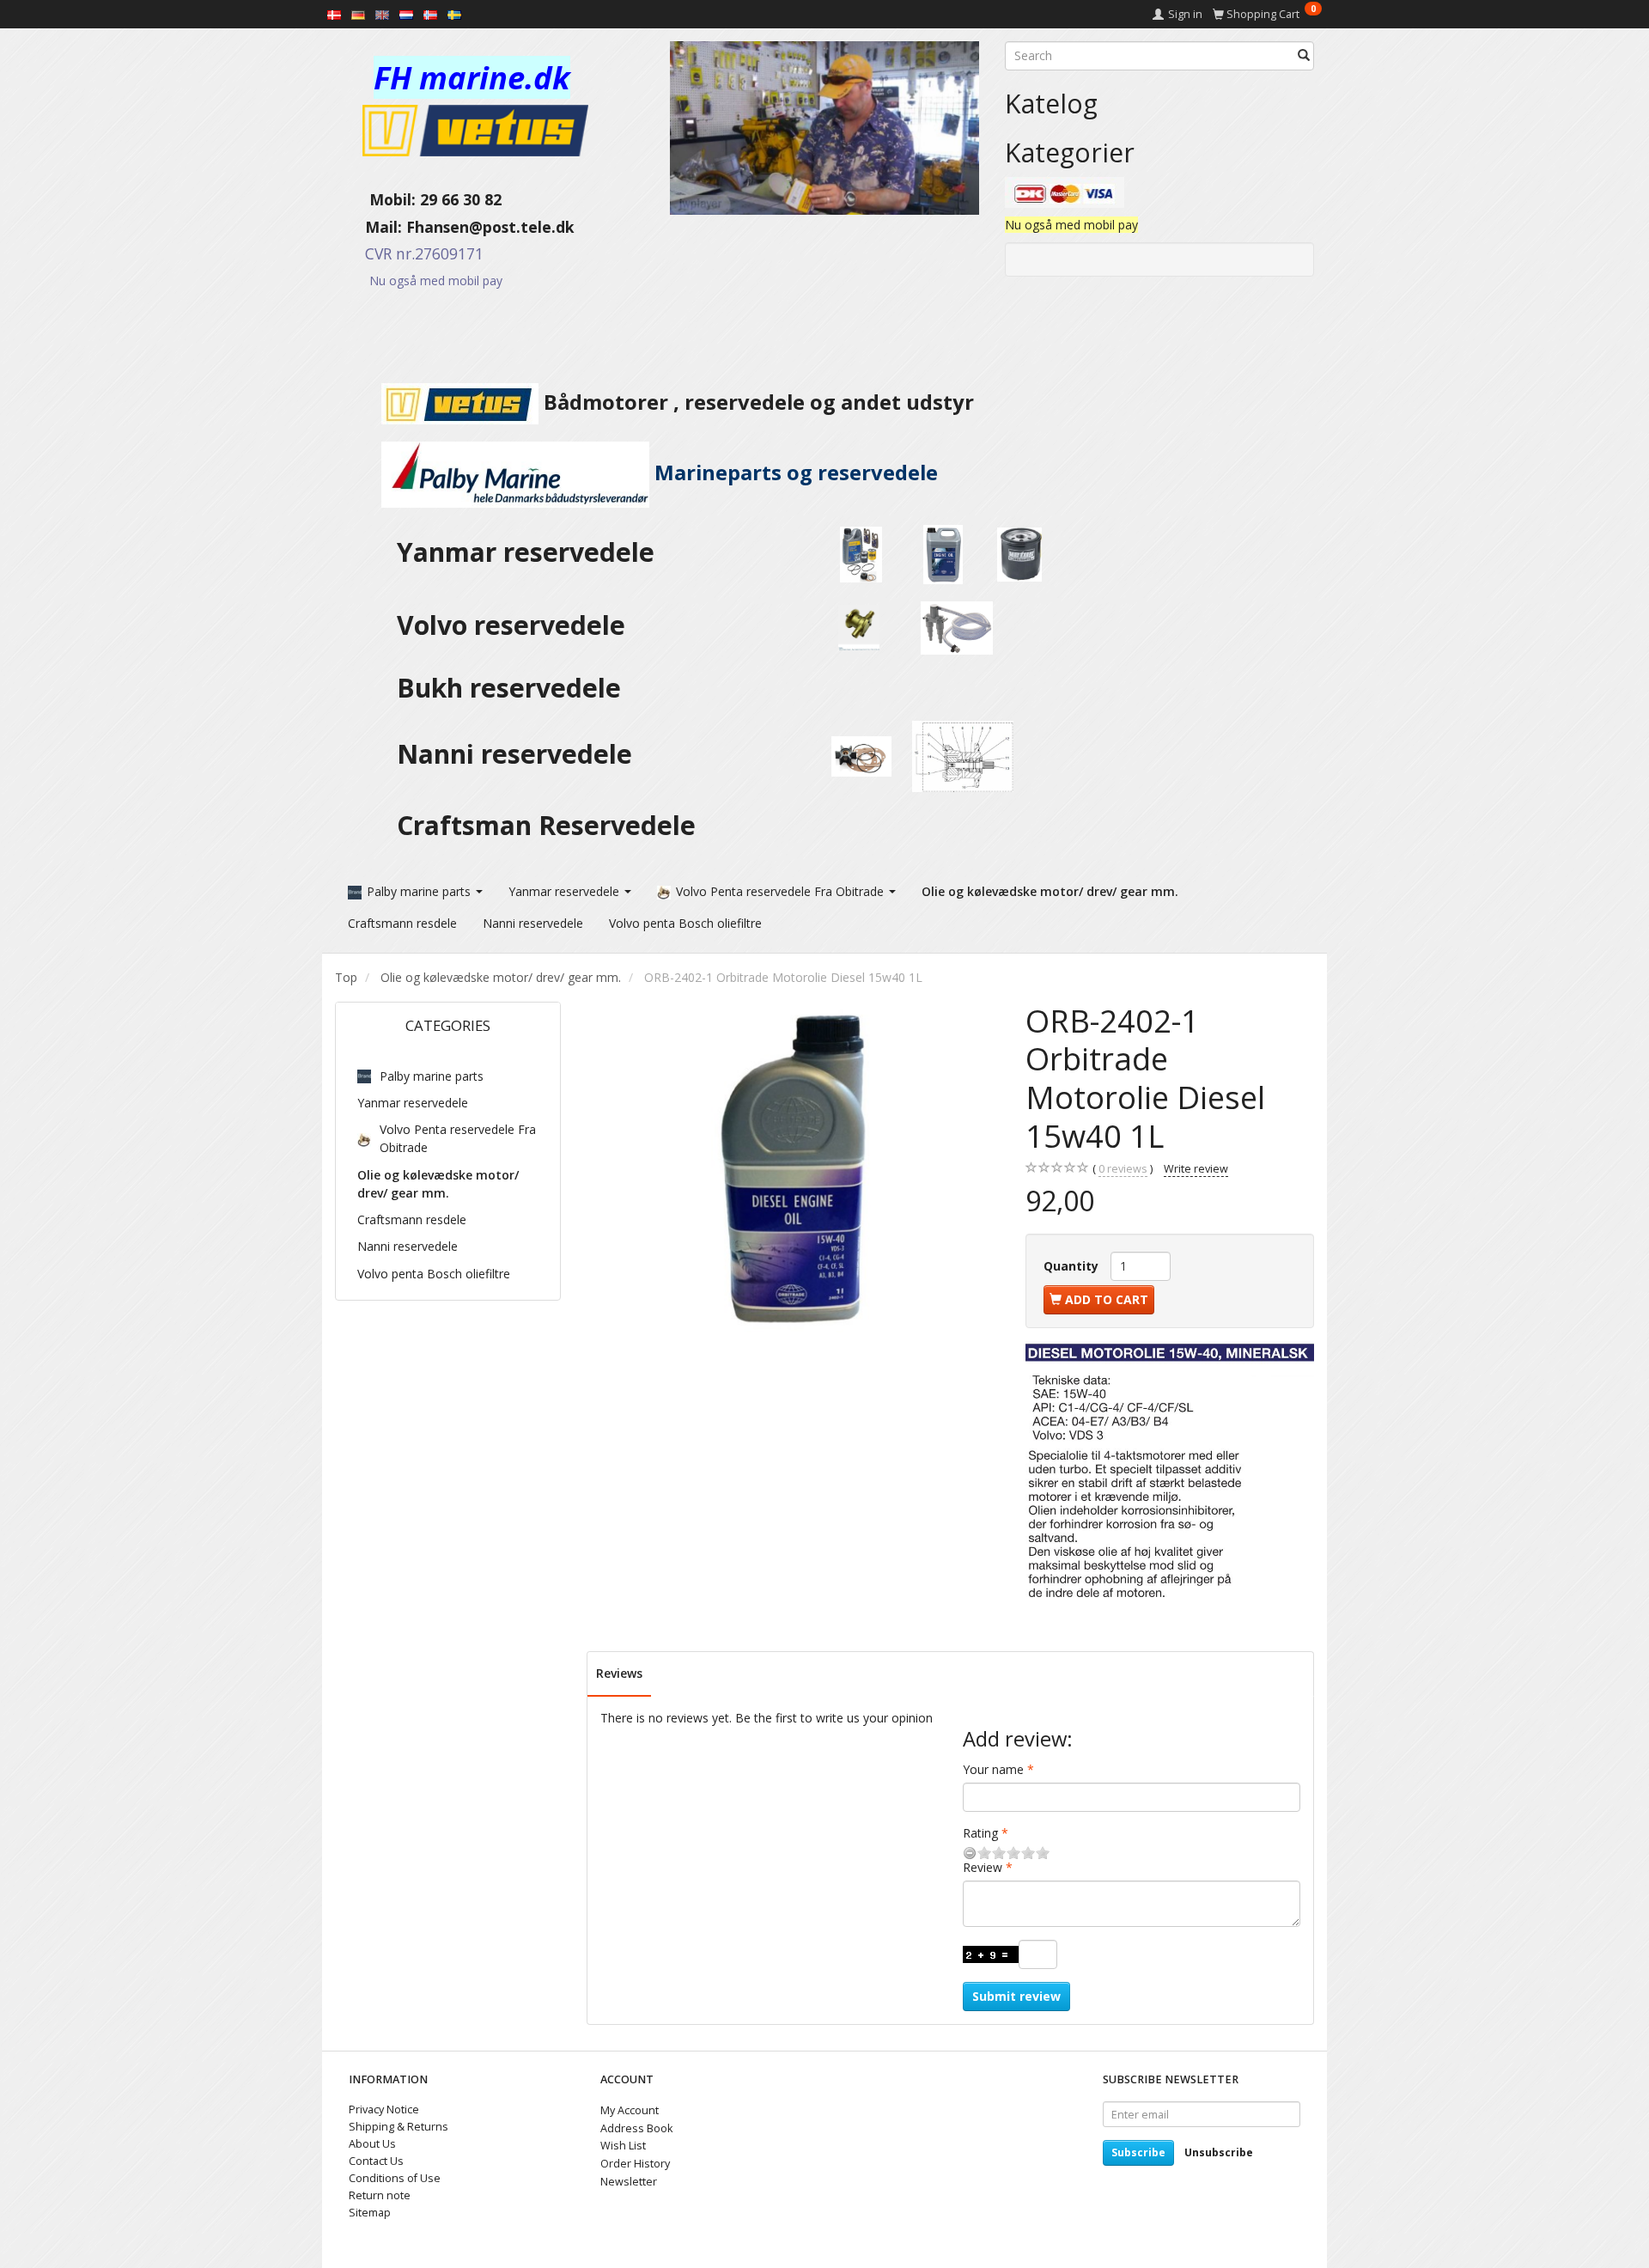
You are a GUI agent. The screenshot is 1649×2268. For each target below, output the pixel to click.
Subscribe (1138, 2152)
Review (983, 1867)
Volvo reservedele (518, 625)
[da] (334, 14)
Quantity (1073, 1266)
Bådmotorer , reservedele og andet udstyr (756, 402)
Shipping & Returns (399, 2127)
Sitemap (370, 2213)
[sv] (454, 14)
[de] (358, 14)
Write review (1196, 1169)
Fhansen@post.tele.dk (490, 227)
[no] (430, 14)
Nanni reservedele (518, 754)
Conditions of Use (395, 2178)
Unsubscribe (1219, 2152)
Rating (980, 1833)
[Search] (1304, 56)
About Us (372, 2144)
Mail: (371, 227)
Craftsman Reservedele (546, 825)
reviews (1123, 1169)
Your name (993, 1769)
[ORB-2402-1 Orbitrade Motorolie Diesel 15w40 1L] (794, 1168)
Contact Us (376, 2161)
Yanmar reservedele (526, 552)
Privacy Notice (384, 2109)
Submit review (1016, 1996)
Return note (380, 2195)
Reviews (619, 1673)
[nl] (406, 14)
